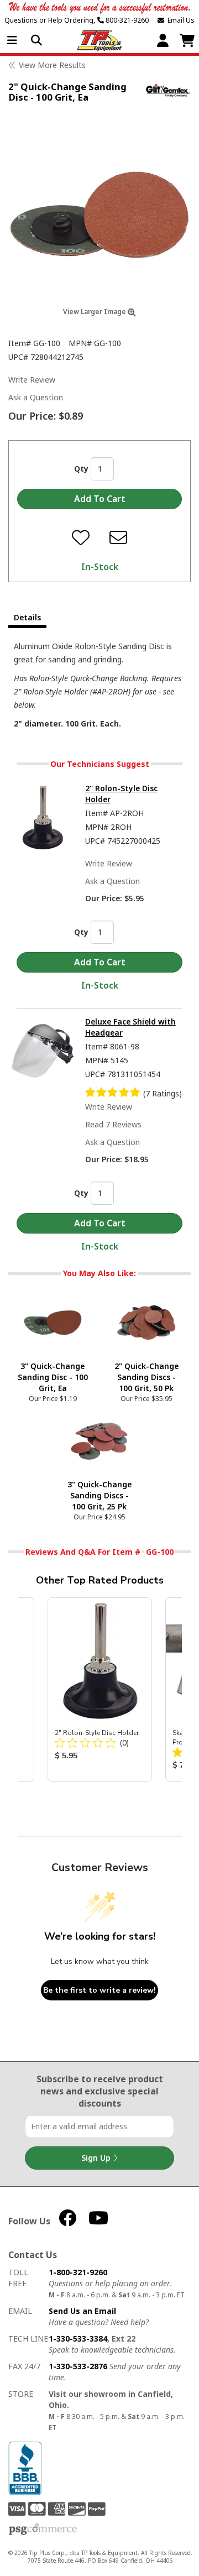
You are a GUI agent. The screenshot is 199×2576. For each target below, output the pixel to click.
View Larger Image (95, 312)
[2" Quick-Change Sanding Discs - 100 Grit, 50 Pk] (146, 1322)
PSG (43, 2530)
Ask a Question (36, 397)
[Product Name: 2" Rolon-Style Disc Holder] (100, 1690)
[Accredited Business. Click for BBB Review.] (25, 2467)
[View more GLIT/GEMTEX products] (168, 90)
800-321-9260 (126, 20)
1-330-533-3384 (78, 2339)
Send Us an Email (82, 2311)
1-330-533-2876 (78, 2366)
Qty (81, 469)
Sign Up (97, 2158)
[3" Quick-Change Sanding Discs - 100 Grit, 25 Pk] (99, 1440)
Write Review (32, 380)
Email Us (179, 20)
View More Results (52, 65)
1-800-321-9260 (78, 2272)
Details (27, 617)
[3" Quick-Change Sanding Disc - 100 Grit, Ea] (53, 1322)
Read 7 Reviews (113, 1124)
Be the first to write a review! (99, 1990)
